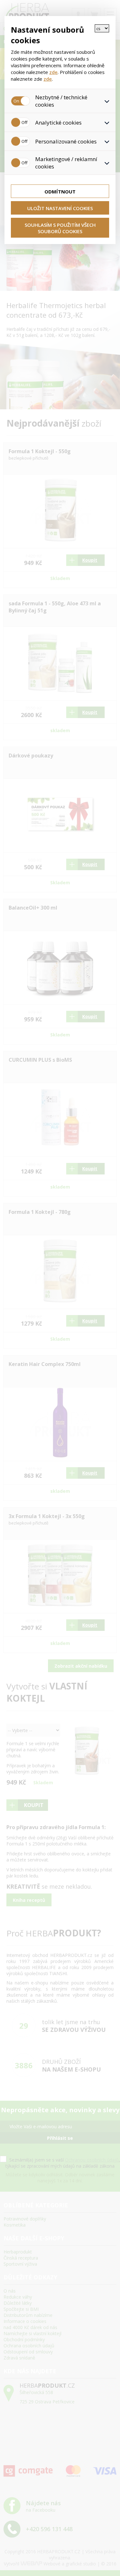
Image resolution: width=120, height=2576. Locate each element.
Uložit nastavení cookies (60, 208)
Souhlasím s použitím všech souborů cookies (60, 228)
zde (53, 72)
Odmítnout (60, 192)
